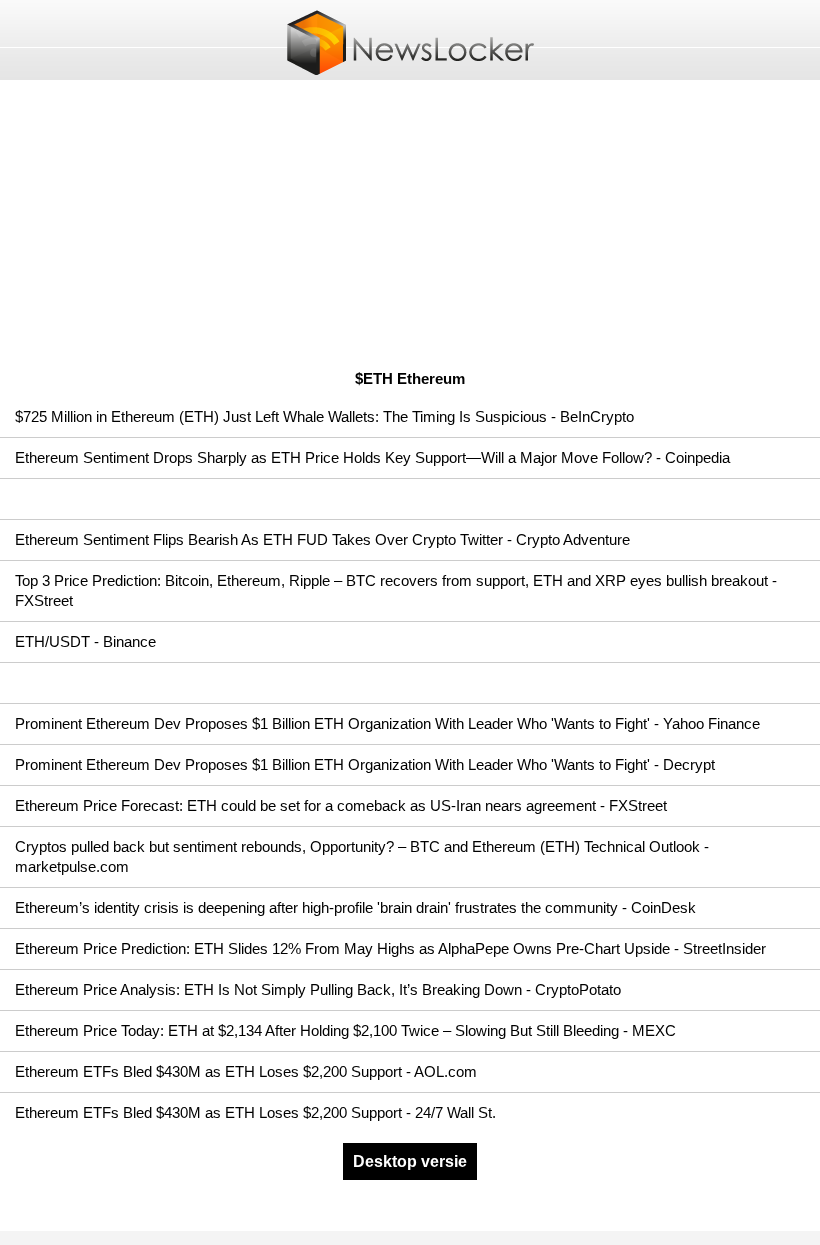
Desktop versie (410, 1161)
